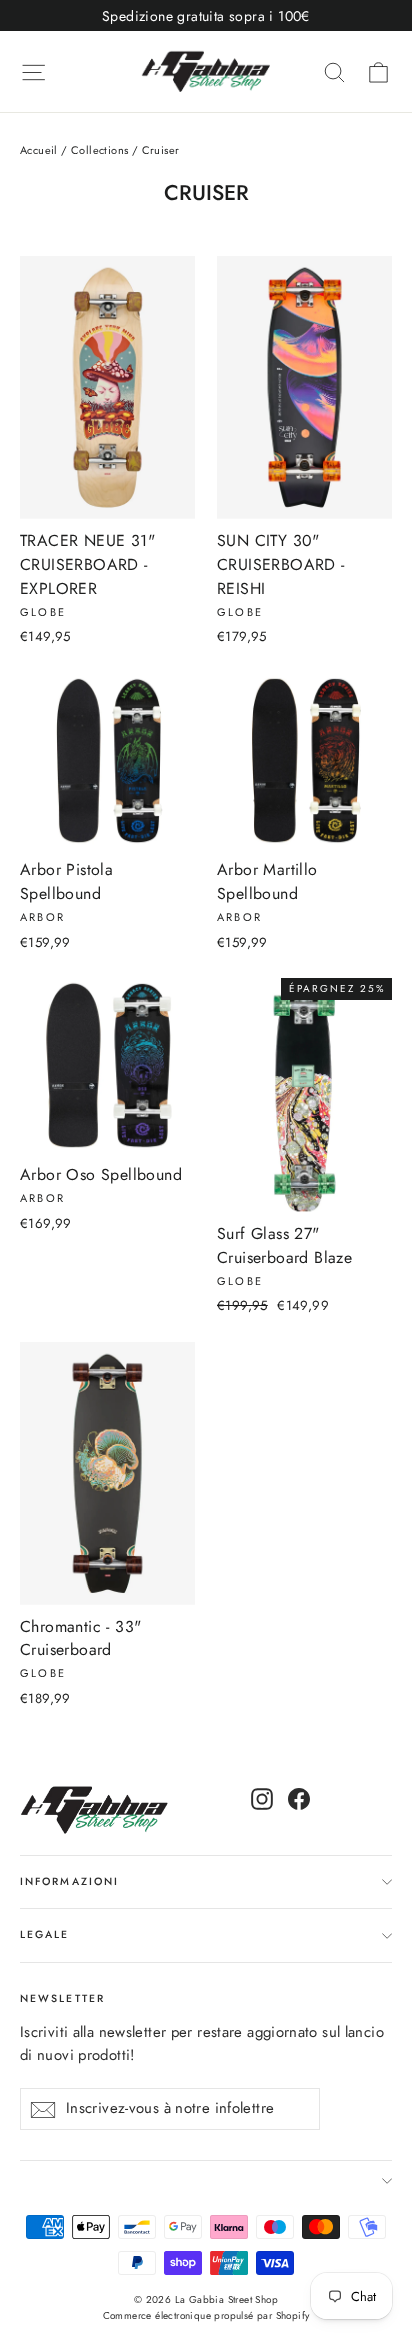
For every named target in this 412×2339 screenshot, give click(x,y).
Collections (99, 150)
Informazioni (69, 1881)
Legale (45, 1934)
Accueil (39, 150)
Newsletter (62, 1998)
